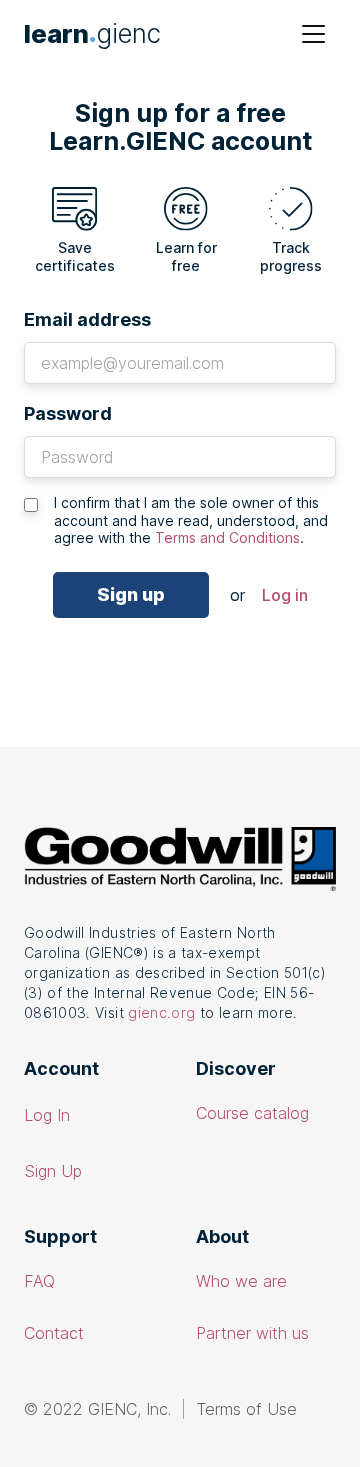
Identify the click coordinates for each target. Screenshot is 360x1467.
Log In (47, 1115)
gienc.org (161, 1012)
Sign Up (53, 1171)
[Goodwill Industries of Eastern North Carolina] (180, 859)
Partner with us (252, 1333)
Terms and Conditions (227, 537)
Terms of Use (246, 1409)
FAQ (39, 1281)
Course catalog (252, 1113)
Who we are (241, 1281)
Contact (54, 1333)
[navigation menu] (313, 33)
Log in (285, 595)
